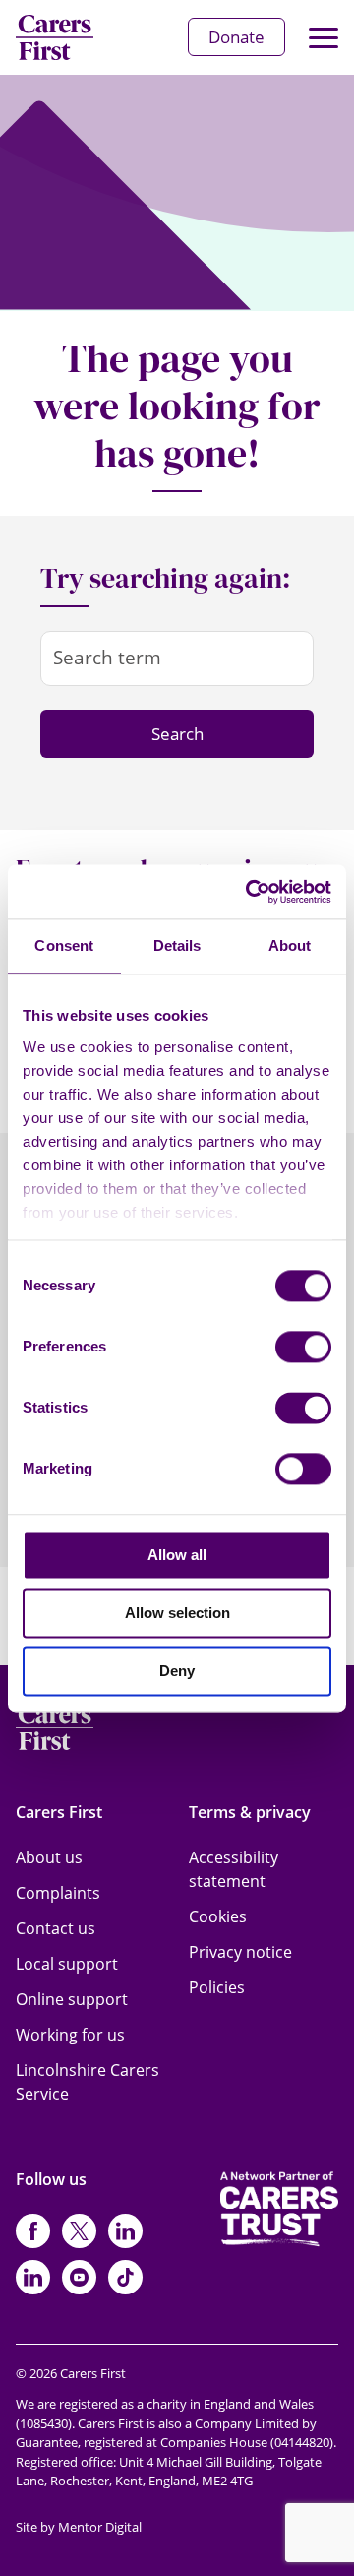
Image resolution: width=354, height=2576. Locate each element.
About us (49, 1857)
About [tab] (290, 945)
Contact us (56, 1928)
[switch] (303, 1347)
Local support (67, 1964)
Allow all (177, 1555)
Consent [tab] (64, 945)
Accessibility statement (234, 1869)
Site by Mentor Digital (79, 2527)
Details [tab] (177, 945)
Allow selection (177, 1613)
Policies (217, 1987)
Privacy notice (240, 1952)
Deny (177, 1671)
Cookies (218, 1916)
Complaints (58, 1893)
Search (177, 734)
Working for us (70, 2035)
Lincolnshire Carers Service (88, 2082)
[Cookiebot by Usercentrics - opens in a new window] (250, 892)
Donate (236, 37)
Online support (72, 1999)
